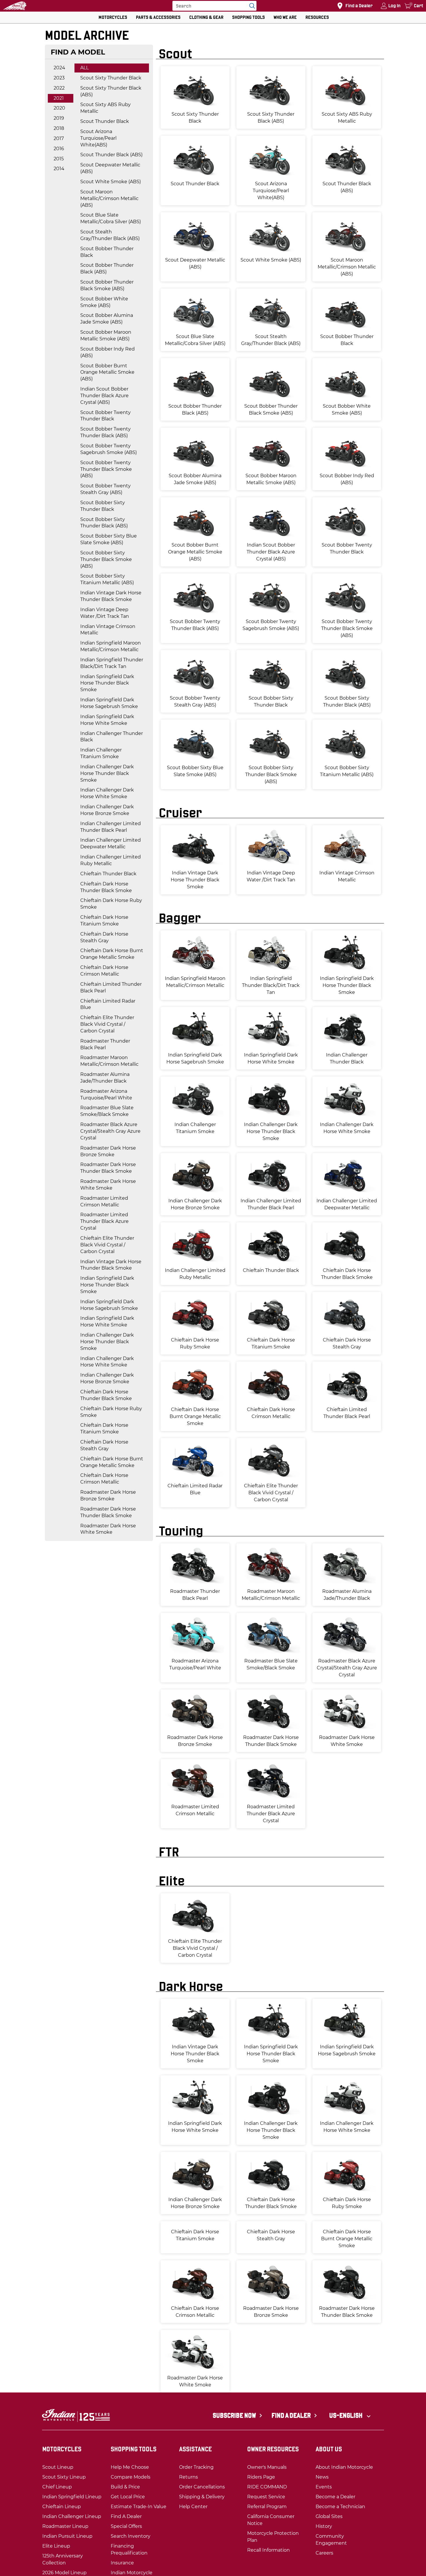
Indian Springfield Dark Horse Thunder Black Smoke (107, 683)
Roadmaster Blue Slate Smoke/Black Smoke (107, 1111)
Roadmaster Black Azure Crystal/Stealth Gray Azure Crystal (110, 1131)
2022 (59, 88)
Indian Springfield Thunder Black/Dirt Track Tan (112, 663)
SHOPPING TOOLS (248, 17)
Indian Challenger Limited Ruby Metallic (111, 860)
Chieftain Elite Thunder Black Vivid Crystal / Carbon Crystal (107, 1024)
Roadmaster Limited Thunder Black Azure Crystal (104, 1221)
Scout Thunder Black (105, 121)
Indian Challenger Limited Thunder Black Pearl (111, 827)
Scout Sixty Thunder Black (111, 78)
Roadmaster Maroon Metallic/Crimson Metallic (109, 1061)
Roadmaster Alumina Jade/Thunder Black (105, 1078)
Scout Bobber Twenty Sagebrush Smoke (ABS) (109, 449)
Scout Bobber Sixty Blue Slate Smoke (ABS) (109, 539)
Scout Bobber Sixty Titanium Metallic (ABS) (107, 579)
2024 (59, 68)
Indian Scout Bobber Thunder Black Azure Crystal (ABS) (104, 396)
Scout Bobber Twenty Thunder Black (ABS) (105, 432)
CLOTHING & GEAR (206, 17)
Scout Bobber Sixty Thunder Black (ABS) (104, 523)
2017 (59, 138)
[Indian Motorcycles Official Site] (15, 6)
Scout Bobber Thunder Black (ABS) (107, 268)
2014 (59, 169)
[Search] (251, 6)
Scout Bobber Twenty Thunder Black (105, 416)
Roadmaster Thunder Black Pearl (105, 1044)
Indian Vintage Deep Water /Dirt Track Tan (105, 613)
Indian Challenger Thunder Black (112, 737)
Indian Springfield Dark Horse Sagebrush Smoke (109, 703)
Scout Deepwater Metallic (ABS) (110, 168)
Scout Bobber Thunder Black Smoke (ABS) (107, 285)
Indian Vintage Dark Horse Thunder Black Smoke (111, 596)
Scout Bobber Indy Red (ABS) (108, 352)
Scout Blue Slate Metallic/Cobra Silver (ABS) (111, 218)
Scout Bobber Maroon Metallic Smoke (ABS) (106, 335)
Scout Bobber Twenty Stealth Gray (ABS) (105, 489)
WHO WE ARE (285, 17)
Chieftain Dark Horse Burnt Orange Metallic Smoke (112, 954)
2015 (59, 159)
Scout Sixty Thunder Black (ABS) (111, 91)
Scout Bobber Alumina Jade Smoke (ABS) (107, 319)
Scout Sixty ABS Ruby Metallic (105, 108)
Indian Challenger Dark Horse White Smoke (107, 793)
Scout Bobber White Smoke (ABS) (104, 302)
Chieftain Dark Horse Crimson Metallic (104, 971)
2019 (59, 118)
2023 (59, 78)
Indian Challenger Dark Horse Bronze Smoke (107, 810)
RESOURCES (317, 17)
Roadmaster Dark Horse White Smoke (108, 1185)
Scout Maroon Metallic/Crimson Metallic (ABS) (109, 198)
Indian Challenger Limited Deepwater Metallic (111, 843)
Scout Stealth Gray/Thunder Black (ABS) (110, 235)
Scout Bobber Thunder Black (107, 252)
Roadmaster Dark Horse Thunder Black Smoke (108, 1168)
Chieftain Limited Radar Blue (108, 1004)
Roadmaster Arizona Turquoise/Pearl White (106, 1094)
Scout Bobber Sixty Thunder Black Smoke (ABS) (106, 559)
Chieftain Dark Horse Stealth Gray (104, 937)
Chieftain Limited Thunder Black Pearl (111, 987)
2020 (59, 108)
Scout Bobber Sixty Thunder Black (103, 506)
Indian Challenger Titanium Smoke (101, 753)
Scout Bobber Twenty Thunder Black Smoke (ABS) (106, 469)
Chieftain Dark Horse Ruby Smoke (111, 904)
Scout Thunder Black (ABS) (111, 155)
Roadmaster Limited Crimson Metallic (104, 1201)
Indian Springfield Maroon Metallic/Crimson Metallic (111, 646)
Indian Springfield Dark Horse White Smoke (107, 720)
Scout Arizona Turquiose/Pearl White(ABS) (98, 138)
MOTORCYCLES (113, 17)
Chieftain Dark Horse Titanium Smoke (104, 921)
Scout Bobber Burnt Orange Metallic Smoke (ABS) (107, 372)
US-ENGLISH (346, 2452)
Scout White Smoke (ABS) (111, 182)
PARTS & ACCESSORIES (158, 17)
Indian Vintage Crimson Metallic (108, 630)
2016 (59, 149)
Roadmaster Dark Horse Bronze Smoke (108, 1151)
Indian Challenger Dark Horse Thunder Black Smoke (107, 773)
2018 (59, 128)
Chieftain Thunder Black (108, 874)
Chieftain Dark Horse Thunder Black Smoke (106, 887)
